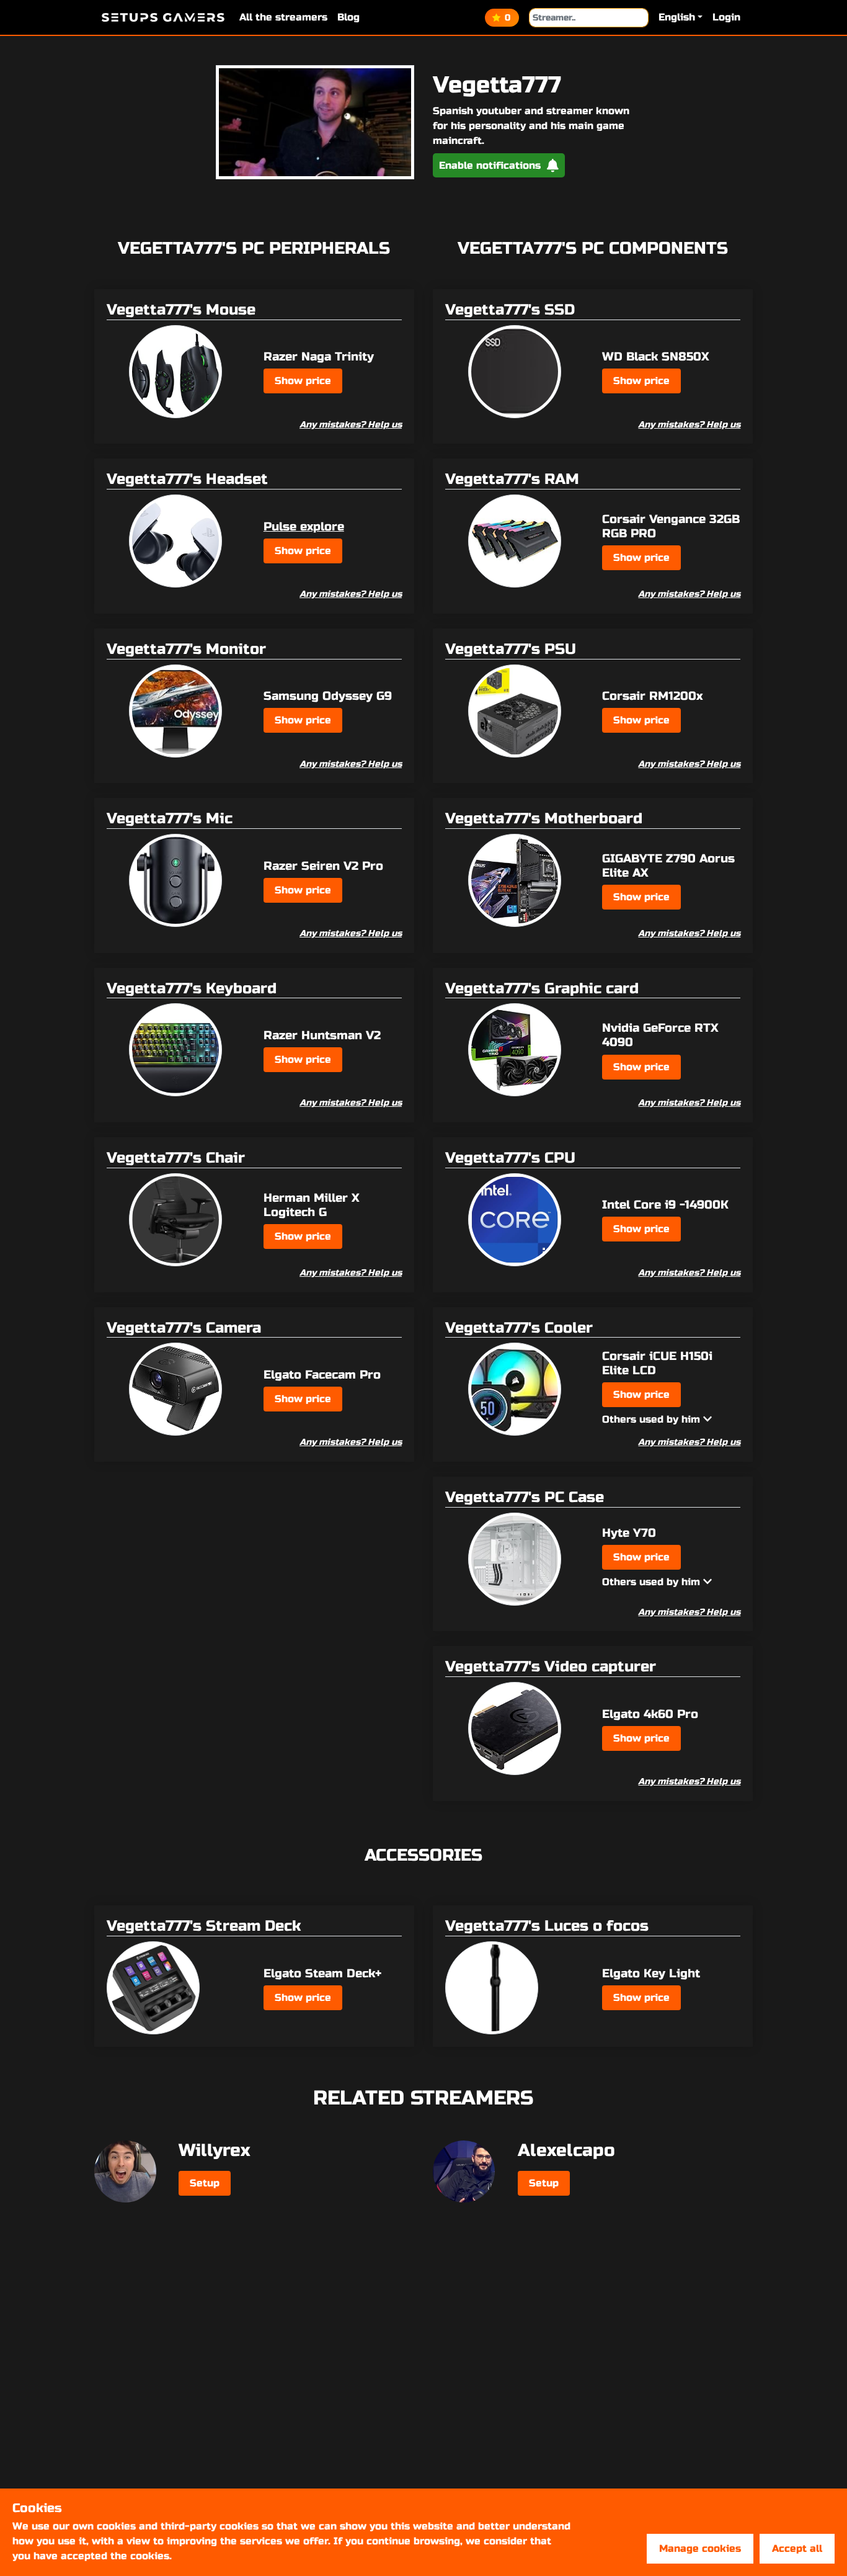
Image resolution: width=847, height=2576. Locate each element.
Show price (303, 381)
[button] (681, 17)
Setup (205, 2183)
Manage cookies (700, 2548)
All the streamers (283, 17)
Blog (348, 17)
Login (726, 17)
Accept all (797, 2548)
